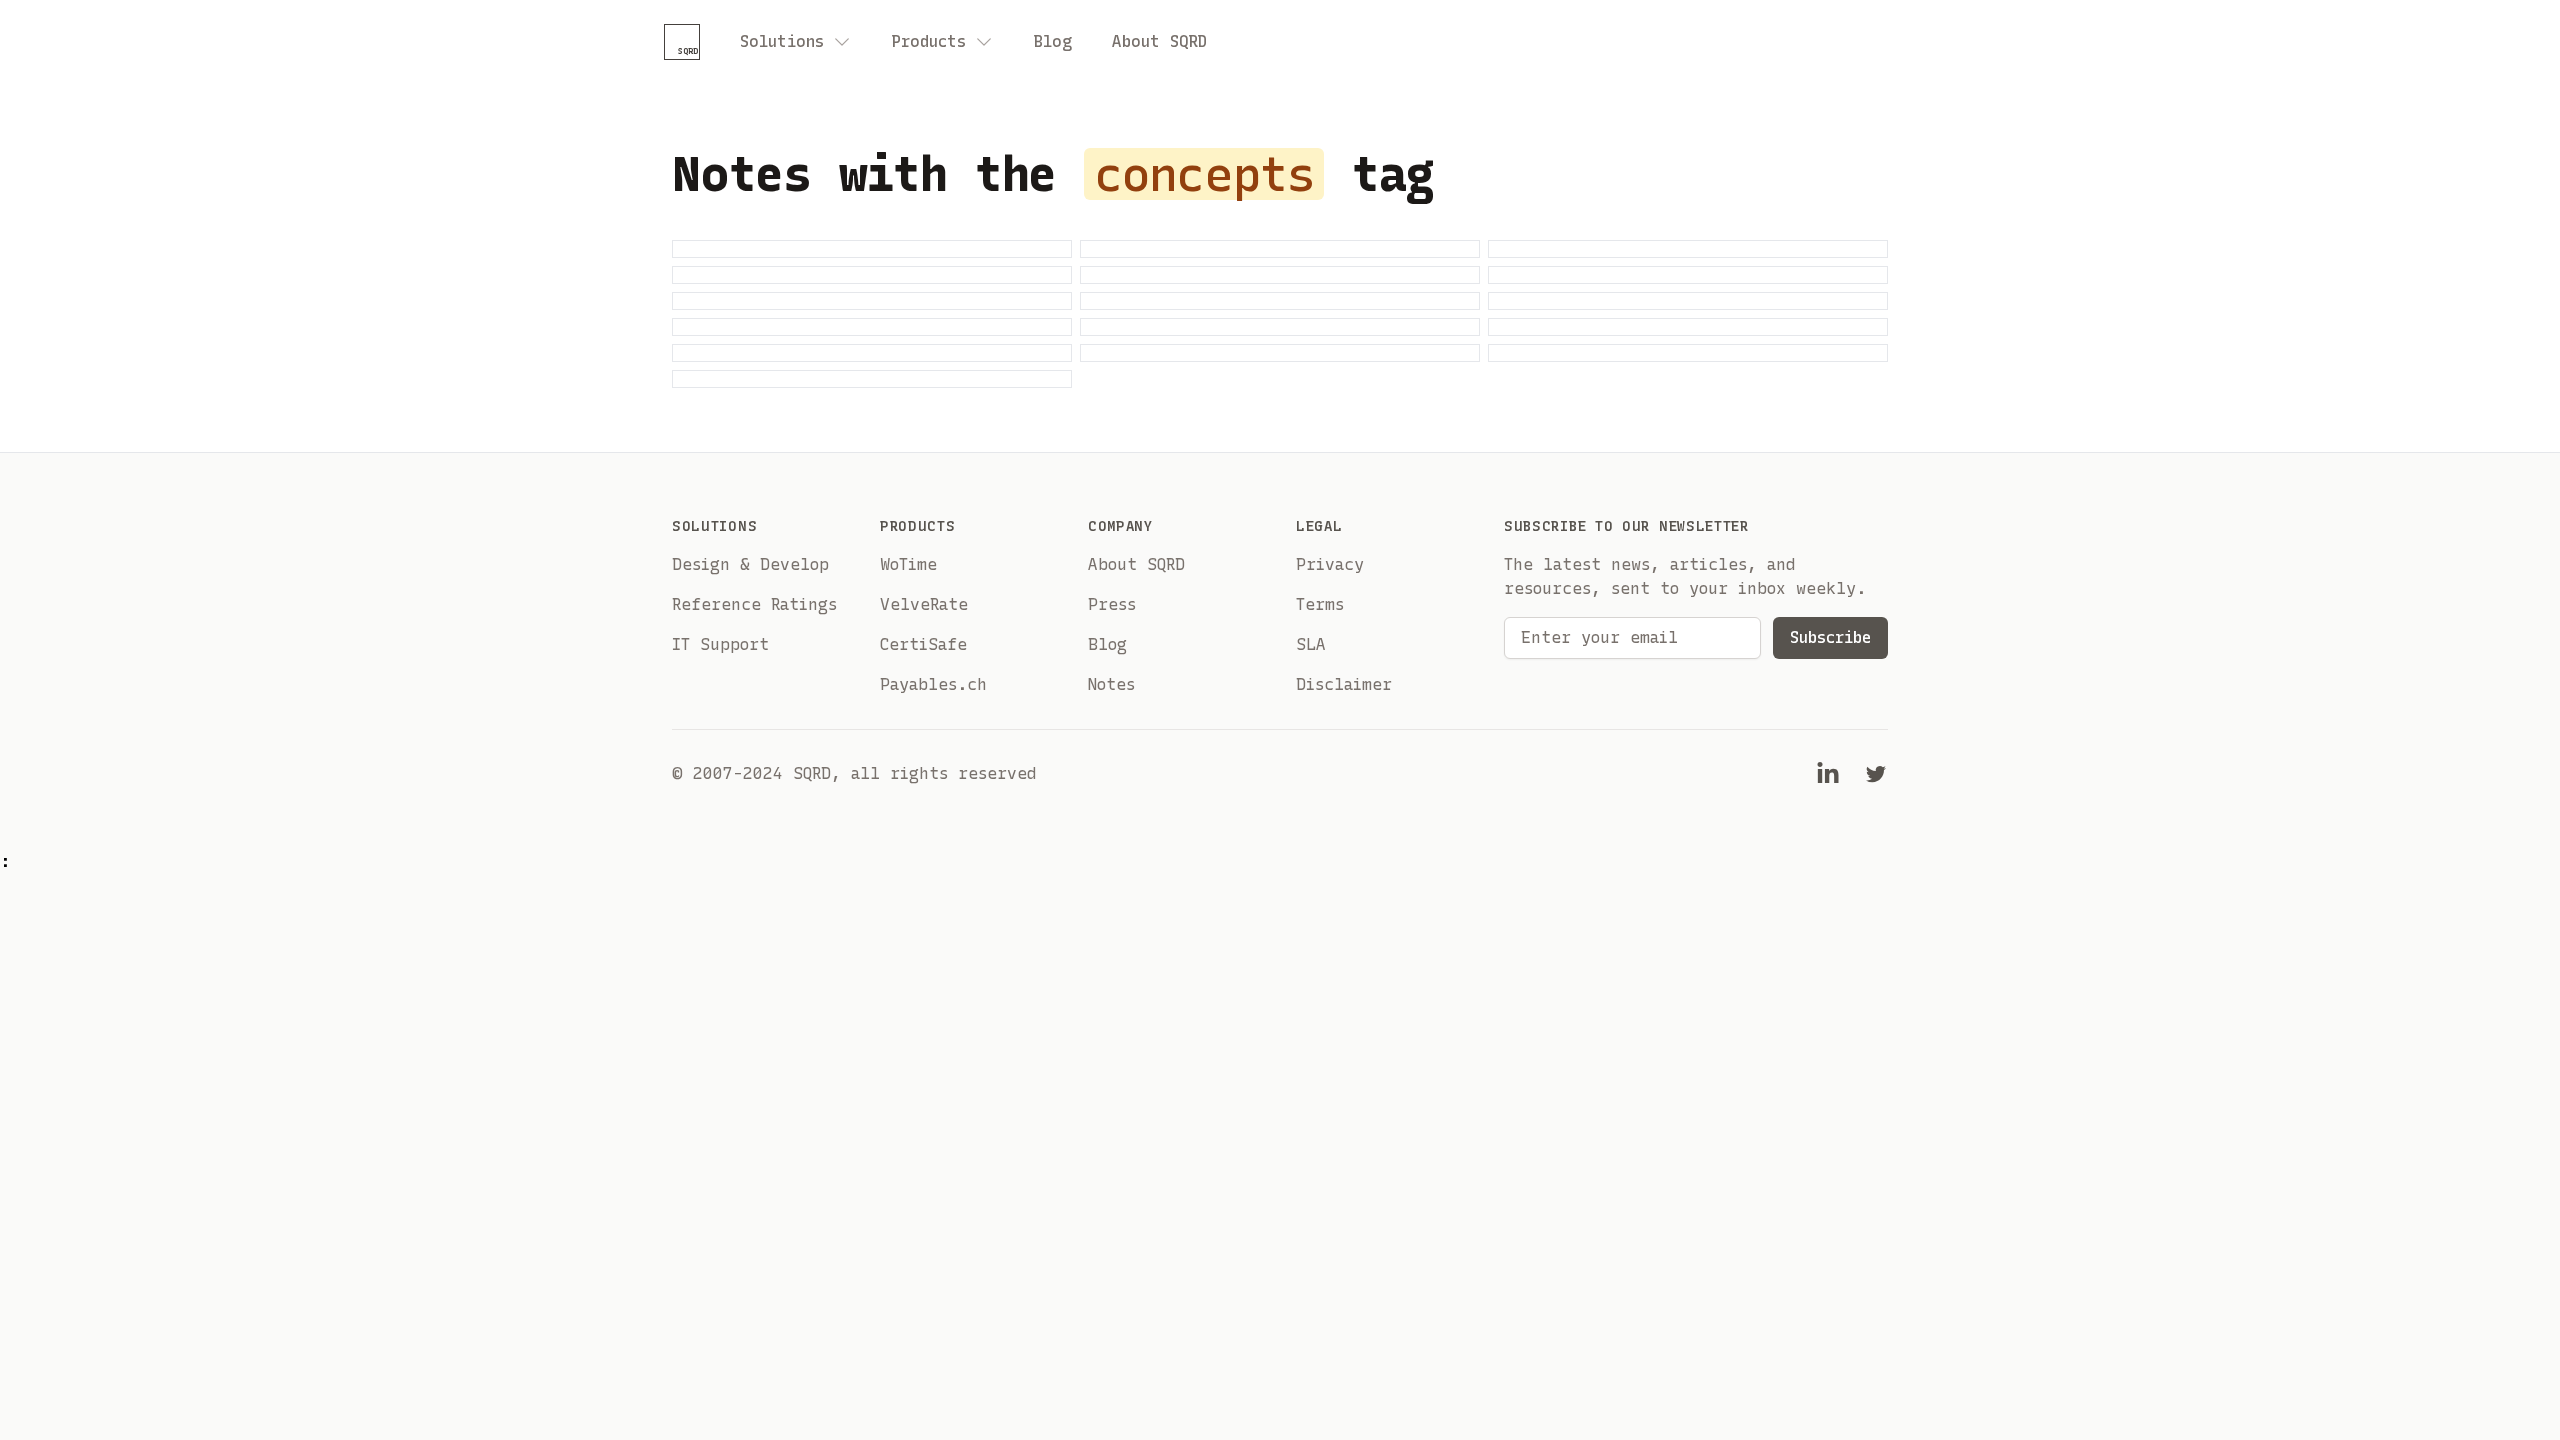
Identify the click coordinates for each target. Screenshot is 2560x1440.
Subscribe (1830, 637)
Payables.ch (933, 684)
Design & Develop (750, 564)
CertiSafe (923, 644)
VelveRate (924, 604)
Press (1112, 604)
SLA (1311, 644)
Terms (1320, 604)
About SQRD (1159, 41)
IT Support (720, 644)
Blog (1053, 41)
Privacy (1330, 564)
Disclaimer (1344, 684)
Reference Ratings (754, 604)
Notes (1111, 684)
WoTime (908, 564)
